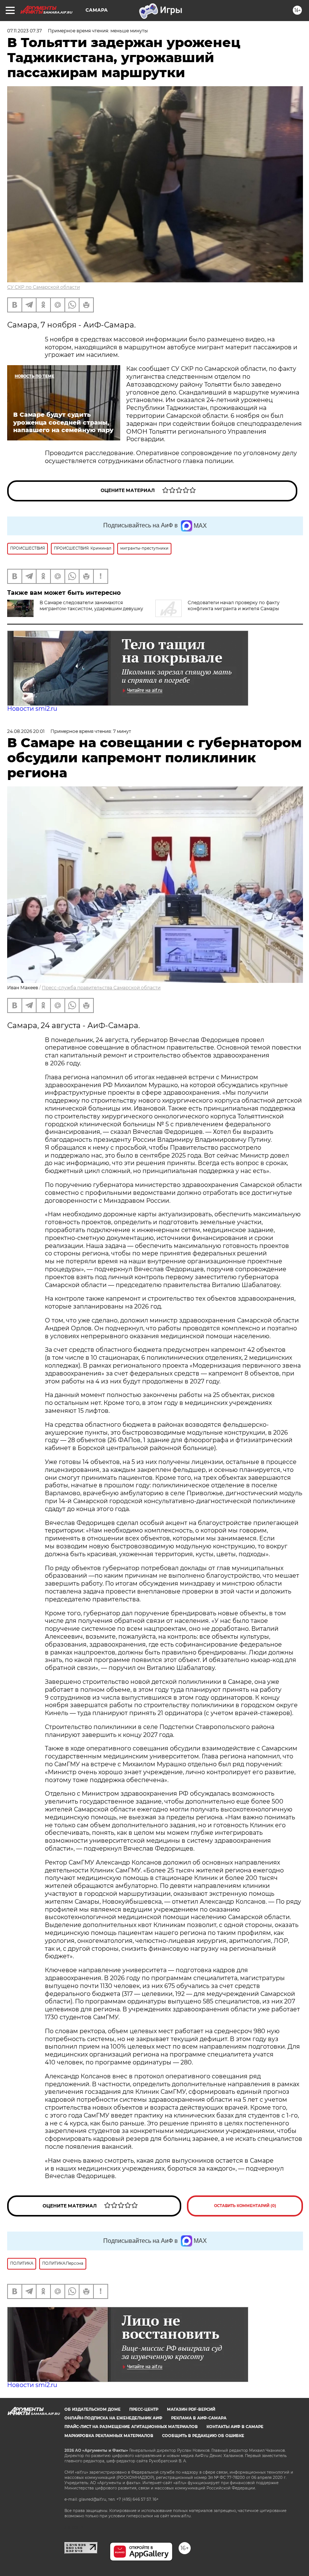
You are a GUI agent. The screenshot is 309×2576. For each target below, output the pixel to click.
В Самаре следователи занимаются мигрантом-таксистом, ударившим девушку (91, 606)
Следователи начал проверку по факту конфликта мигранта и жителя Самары (234, 606)
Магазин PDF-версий (191, 2409)
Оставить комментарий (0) (245, 2206)
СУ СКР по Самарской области (44, 287)
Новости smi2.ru (32, 709)
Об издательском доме (93, 2409)
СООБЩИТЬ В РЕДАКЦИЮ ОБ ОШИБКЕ (203, 2436)
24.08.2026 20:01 (26, 731)
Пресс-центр (144, 2409)
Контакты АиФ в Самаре (235, 2427)
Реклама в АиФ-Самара (199, 2418)
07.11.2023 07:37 (24, 31)
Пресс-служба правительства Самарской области (101, 988)
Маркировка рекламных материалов (109, 2436)
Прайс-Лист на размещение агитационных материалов (131, 2427)
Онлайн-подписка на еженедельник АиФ (113, 2418)
